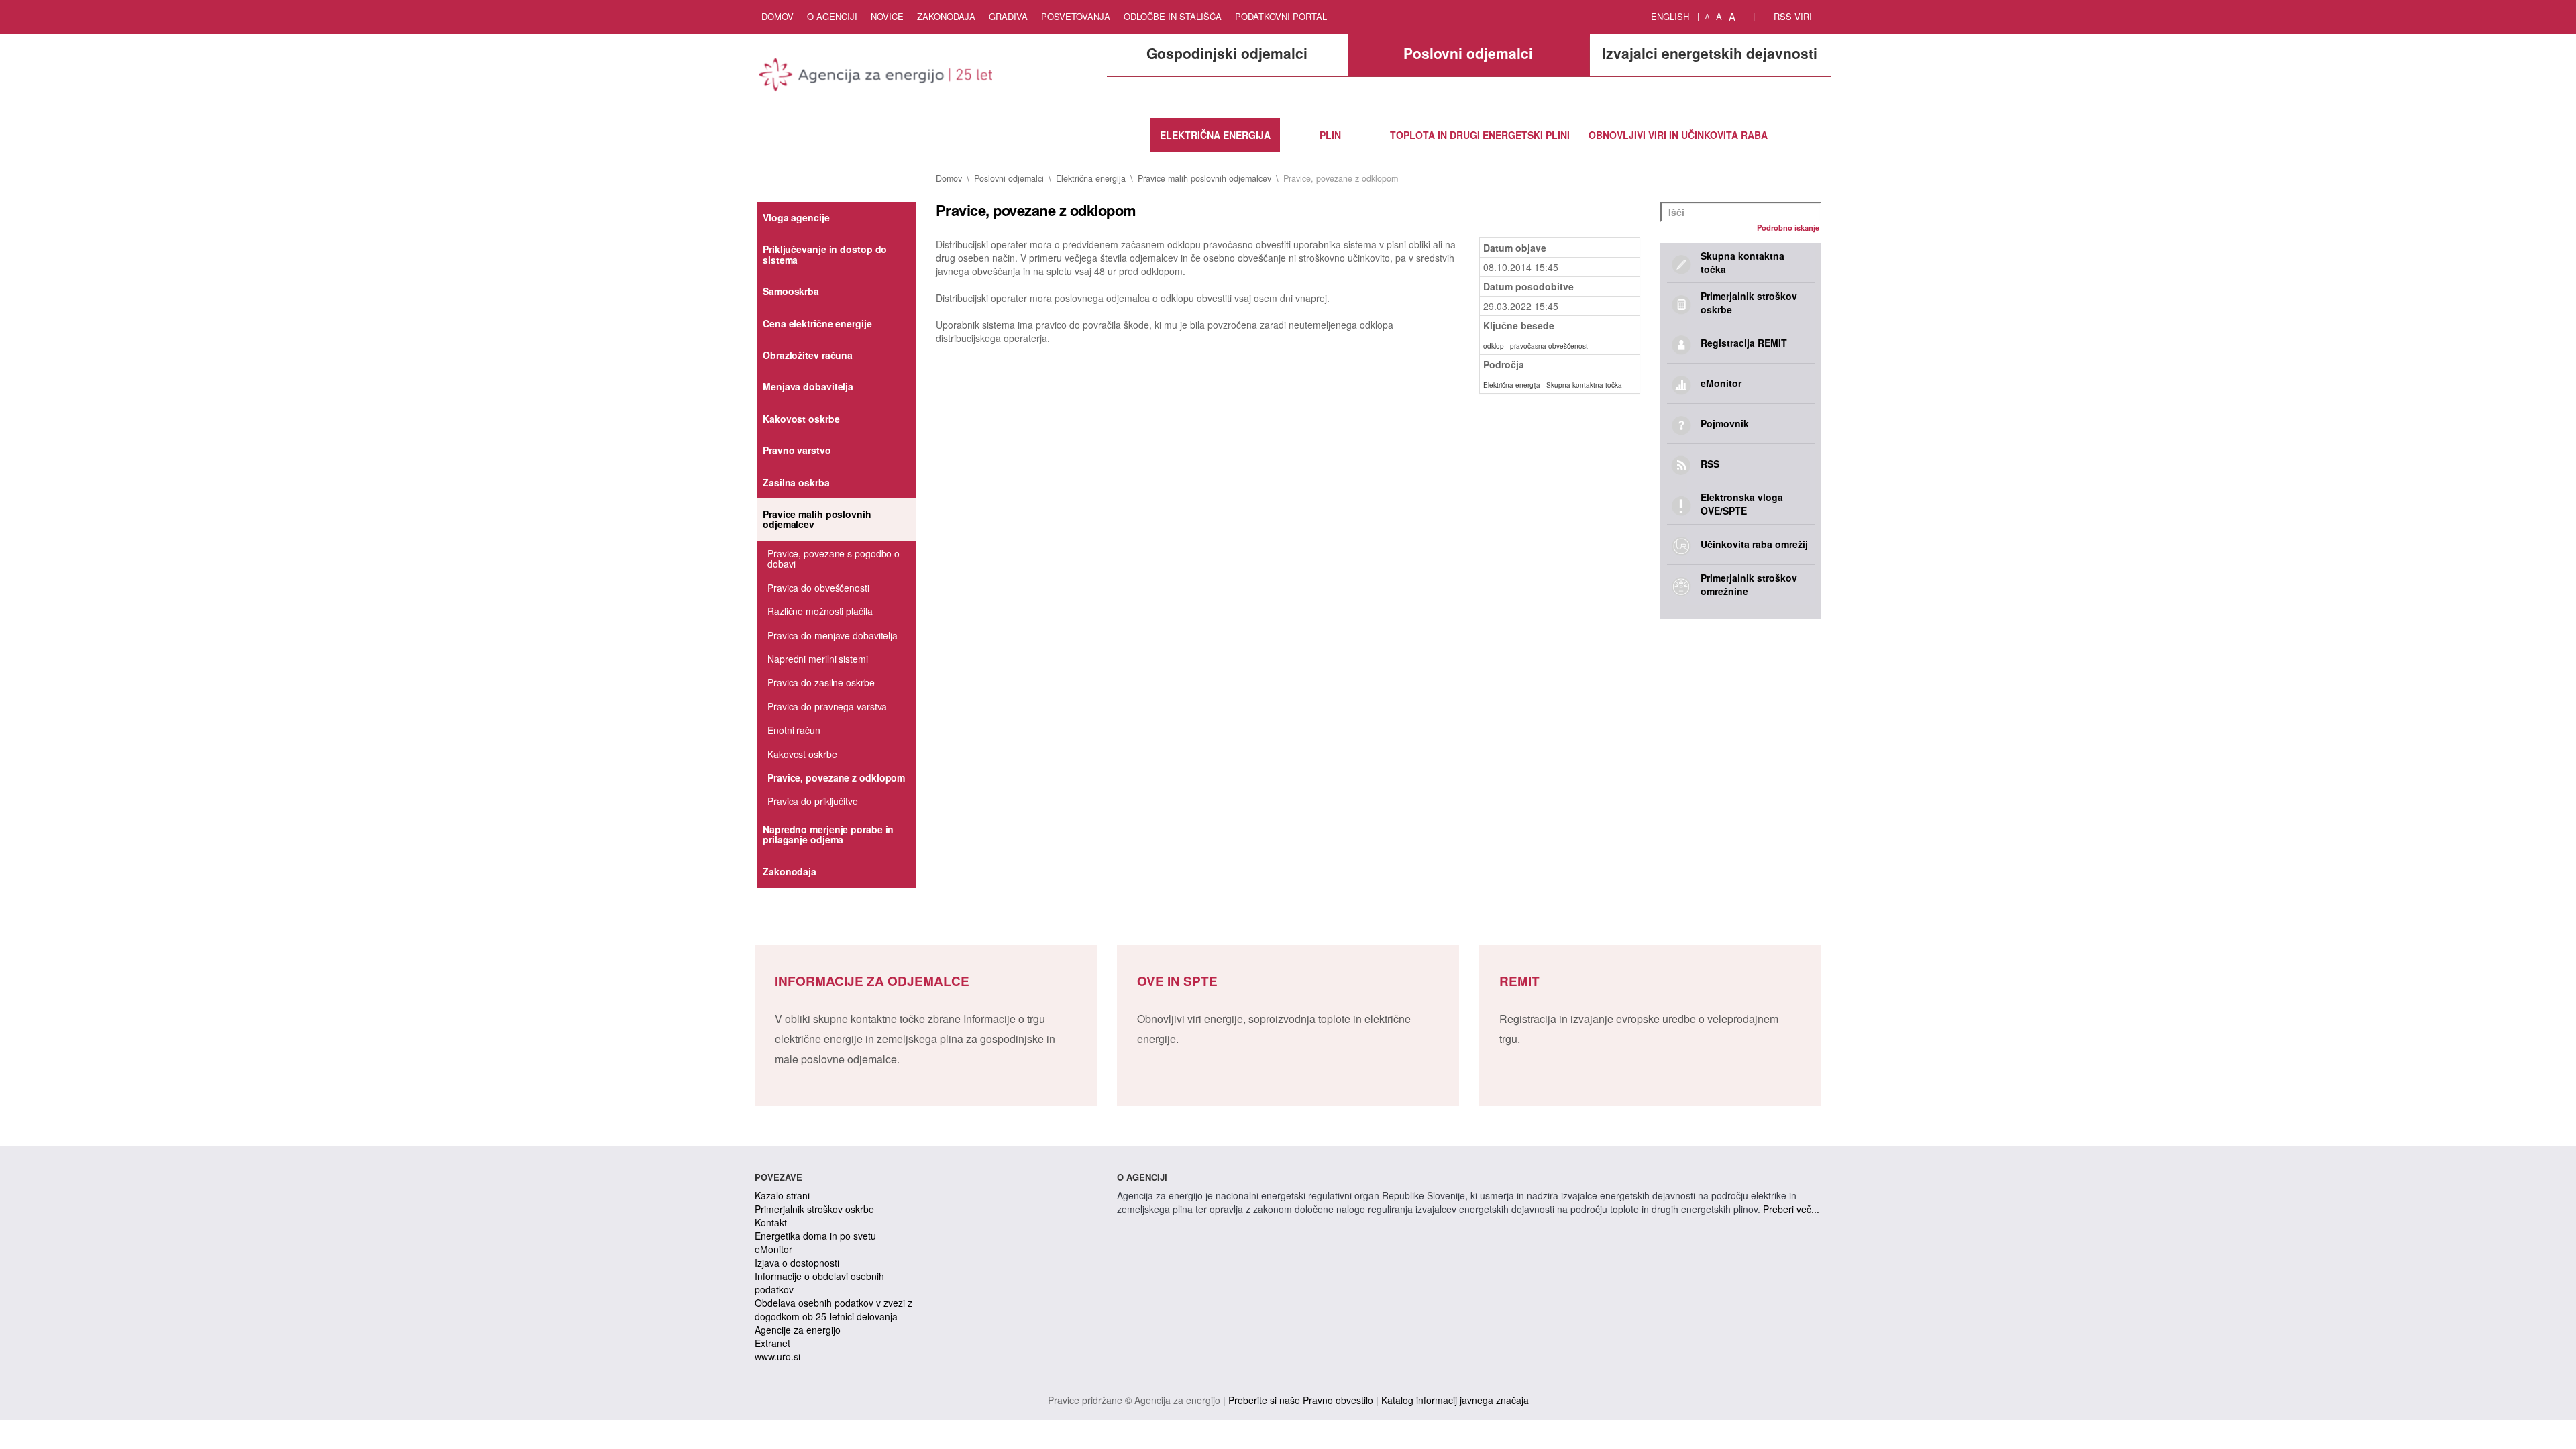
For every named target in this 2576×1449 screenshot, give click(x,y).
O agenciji (832, 16)
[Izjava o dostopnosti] (1746, 17)
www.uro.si (777, 1356)
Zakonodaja (946, 16)
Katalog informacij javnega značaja (1455, 1400)
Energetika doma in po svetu (815, 1236)
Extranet (772, 1343)
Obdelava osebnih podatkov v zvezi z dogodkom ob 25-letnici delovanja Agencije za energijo (834, 1316)
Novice (887, 16)
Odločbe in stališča (1173, 16)
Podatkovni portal (1281, 16)
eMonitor (773, 1249)
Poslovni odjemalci (1009, 178)
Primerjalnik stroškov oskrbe (814, 1209)
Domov (777, 16)
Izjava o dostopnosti (797, 1263)
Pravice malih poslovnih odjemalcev (1204, 178)
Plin (1330, 135)
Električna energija (1215, 135)
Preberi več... (1791, 1209)
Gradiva (1008, 16)
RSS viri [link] (1791, 16)
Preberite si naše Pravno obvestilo (1301, 1400)
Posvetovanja (1076, 16)
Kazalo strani (782, 1195)
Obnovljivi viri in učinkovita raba (1678, 135)
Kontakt (771, 1222)
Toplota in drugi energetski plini (1480, 135)
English (1670, 16)
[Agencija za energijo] (877, 77)
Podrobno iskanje (1788, 227)
